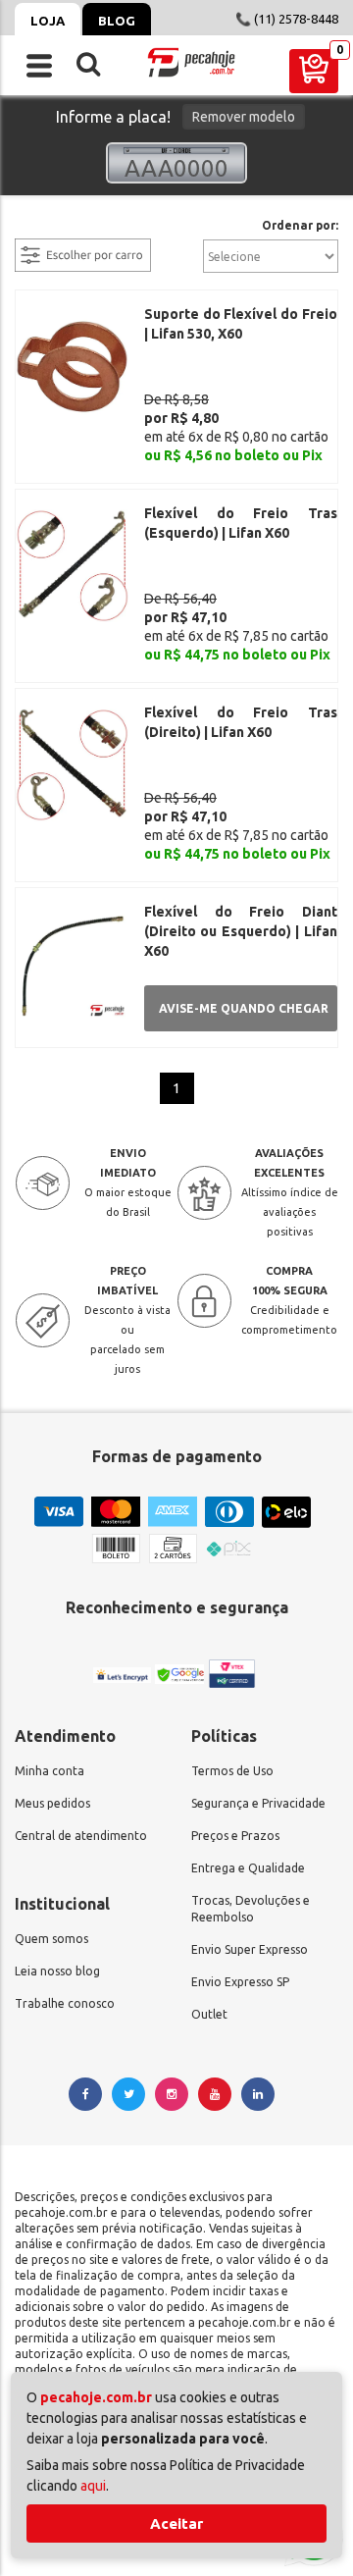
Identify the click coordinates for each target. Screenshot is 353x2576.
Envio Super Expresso (250, 1949)
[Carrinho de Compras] (314, 71)
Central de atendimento (81, 1836)
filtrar (34, 227)
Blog (117, 21)
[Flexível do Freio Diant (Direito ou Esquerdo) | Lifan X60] (72, 963)
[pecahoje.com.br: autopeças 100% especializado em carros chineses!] (191, 62)
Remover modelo (244, 117)
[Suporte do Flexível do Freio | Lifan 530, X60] (72, 365)
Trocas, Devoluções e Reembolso (251, 1909)
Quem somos (51, 1939)
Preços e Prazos (235, 1836)
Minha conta (50, 1771)
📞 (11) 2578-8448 (287, 19)
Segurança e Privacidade (258, 1803)
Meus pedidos (52, 1803)
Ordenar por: (300, 226)
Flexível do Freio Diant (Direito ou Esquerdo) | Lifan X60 (241, 931)
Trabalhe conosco (65, 2003)
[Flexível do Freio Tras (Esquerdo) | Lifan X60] (72, 564)
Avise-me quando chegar (244, 1008)
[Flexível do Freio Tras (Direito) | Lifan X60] (72, 763)
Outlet (209, 2014)
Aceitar (176, 2523)
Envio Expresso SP (240, 1982)
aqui (93, 2486)
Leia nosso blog (57, 1971)
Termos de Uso (232, 1771)
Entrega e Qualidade (248, 1868)
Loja (48, 21)
